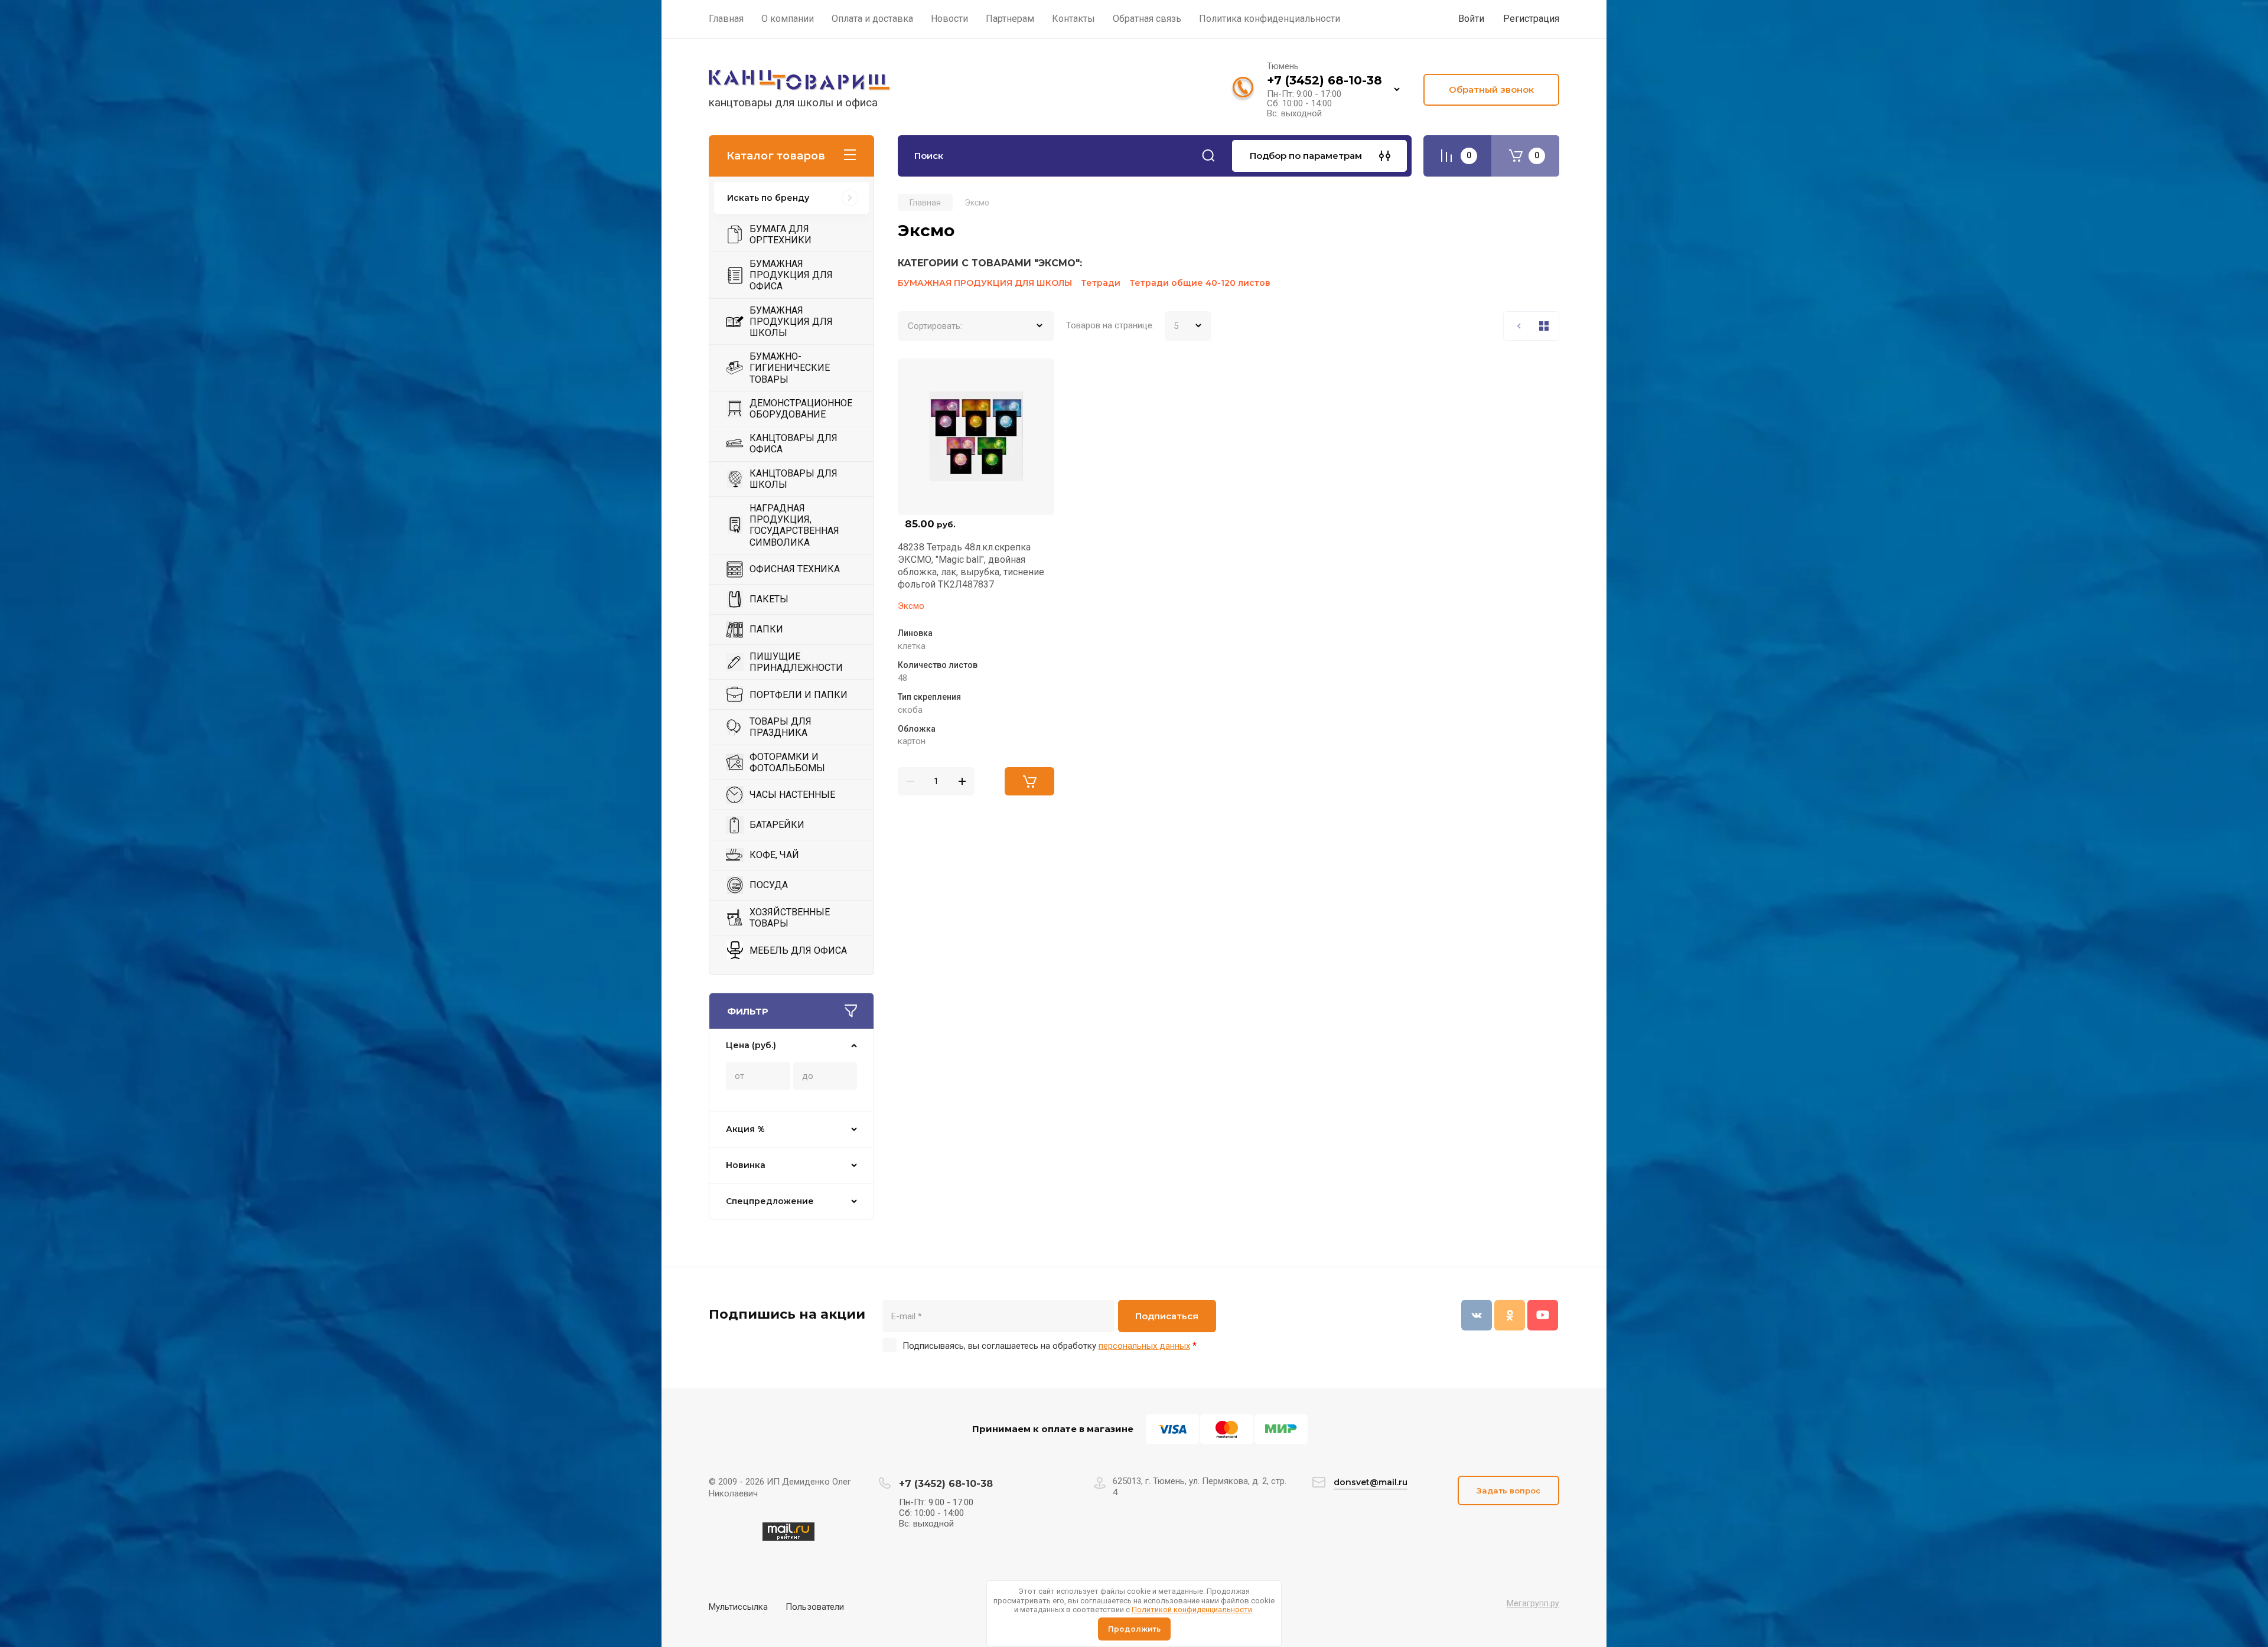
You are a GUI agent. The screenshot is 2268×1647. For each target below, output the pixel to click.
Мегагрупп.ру (1533, 1603)
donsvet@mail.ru (1371, 1482)
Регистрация (1531, 19)
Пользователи (815, 1607)
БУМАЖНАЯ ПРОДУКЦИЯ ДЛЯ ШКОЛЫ (985, 283)
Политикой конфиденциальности (1192, 1610)
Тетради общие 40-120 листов (1200, 283)
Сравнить (914, 374)
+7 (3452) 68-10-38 (1324, 80)
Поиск (1208, 156)
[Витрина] (1544, 326)
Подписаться (1167, 1316)
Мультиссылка (738, 1607)
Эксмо (911, 606)
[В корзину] (1029, 781)
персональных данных (1144, 1346)
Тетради (1101, 283)
